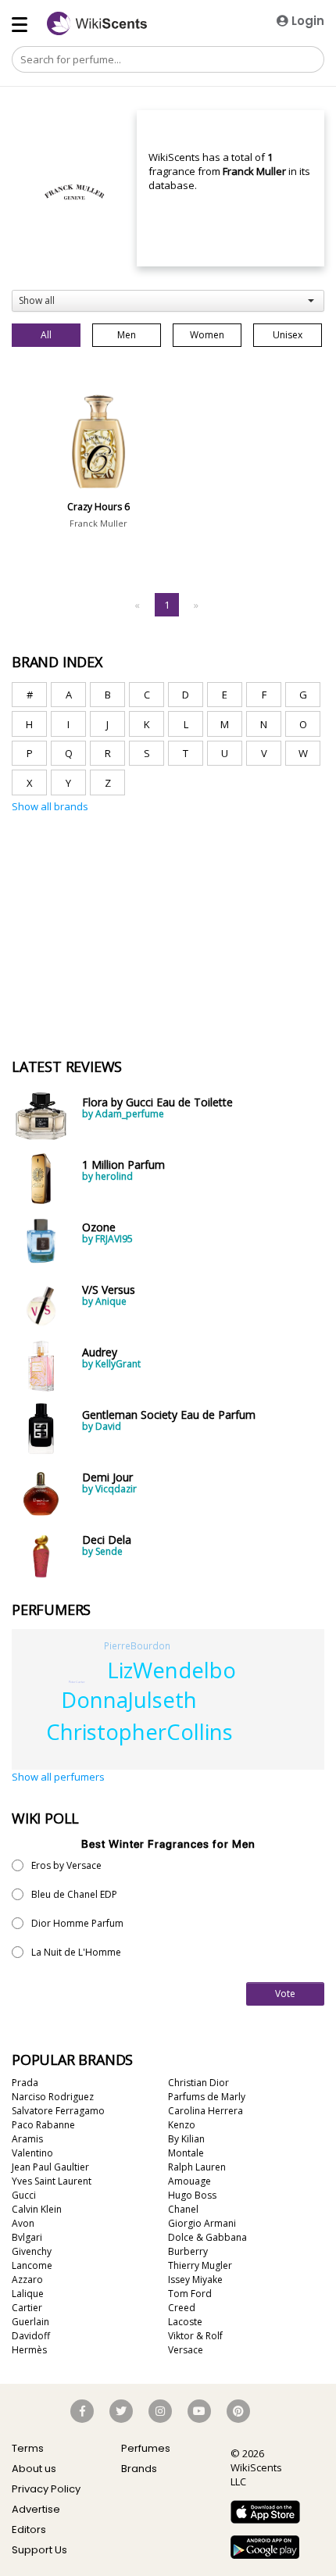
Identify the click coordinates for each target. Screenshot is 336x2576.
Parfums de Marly (207, 2097)
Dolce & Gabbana (207, 2237)
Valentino (32, 2153)
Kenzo (182, 2125)
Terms (28, 2448)
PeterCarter (77, 1682)
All (46, 335)
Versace (186, 2350)
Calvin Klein (37, 2209)
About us (34, 2469)
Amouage (189, 2181)
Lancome (32, 2265)
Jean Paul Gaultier (50, 2167)
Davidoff (31, 2336)
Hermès (29, 2350)
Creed (182, 2308)
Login (306, 21)
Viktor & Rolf (195, 2336)
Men (127, 335)
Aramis (27, 2139)
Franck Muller (98, 523)
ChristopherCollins (139, 1732)
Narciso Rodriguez (53, 2097)
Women (207, 335)
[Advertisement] (129, 888)
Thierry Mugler (200, 2265)
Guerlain (30, 2322)
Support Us (39, 2550)
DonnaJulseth (129, 1700)
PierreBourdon (137, 1645)
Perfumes (146, 2448)
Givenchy (32, 2251)
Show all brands (50, 806)
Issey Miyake (195, 2279)
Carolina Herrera (206, 2111)
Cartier (27, 2308)
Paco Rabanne (43, 2125)
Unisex (288, 335)
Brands (139, 2469)
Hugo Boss (192, 2195)
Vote (285, 1994)
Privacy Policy (46, 2489)
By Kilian (186, 2139)
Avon (23, 2223)
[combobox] (168, 301)
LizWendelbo (172, 1670)
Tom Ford (190, 2294)
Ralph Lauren (197, 2167)
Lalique (28, 2294)
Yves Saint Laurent (52, 2181)
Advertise (36, 2509)
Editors (29, 2530)
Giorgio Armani (202, 2223)
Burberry (188, 2251)
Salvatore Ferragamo (58, 2111)
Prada (25, 2083)
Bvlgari (27, 2237)
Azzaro (27, 2279)
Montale (186, 2153)
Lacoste (185, 2322)
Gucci (24, 2195)
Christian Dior (198, 2083)
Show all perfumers (58, 1777)
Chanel (183, 2209)
